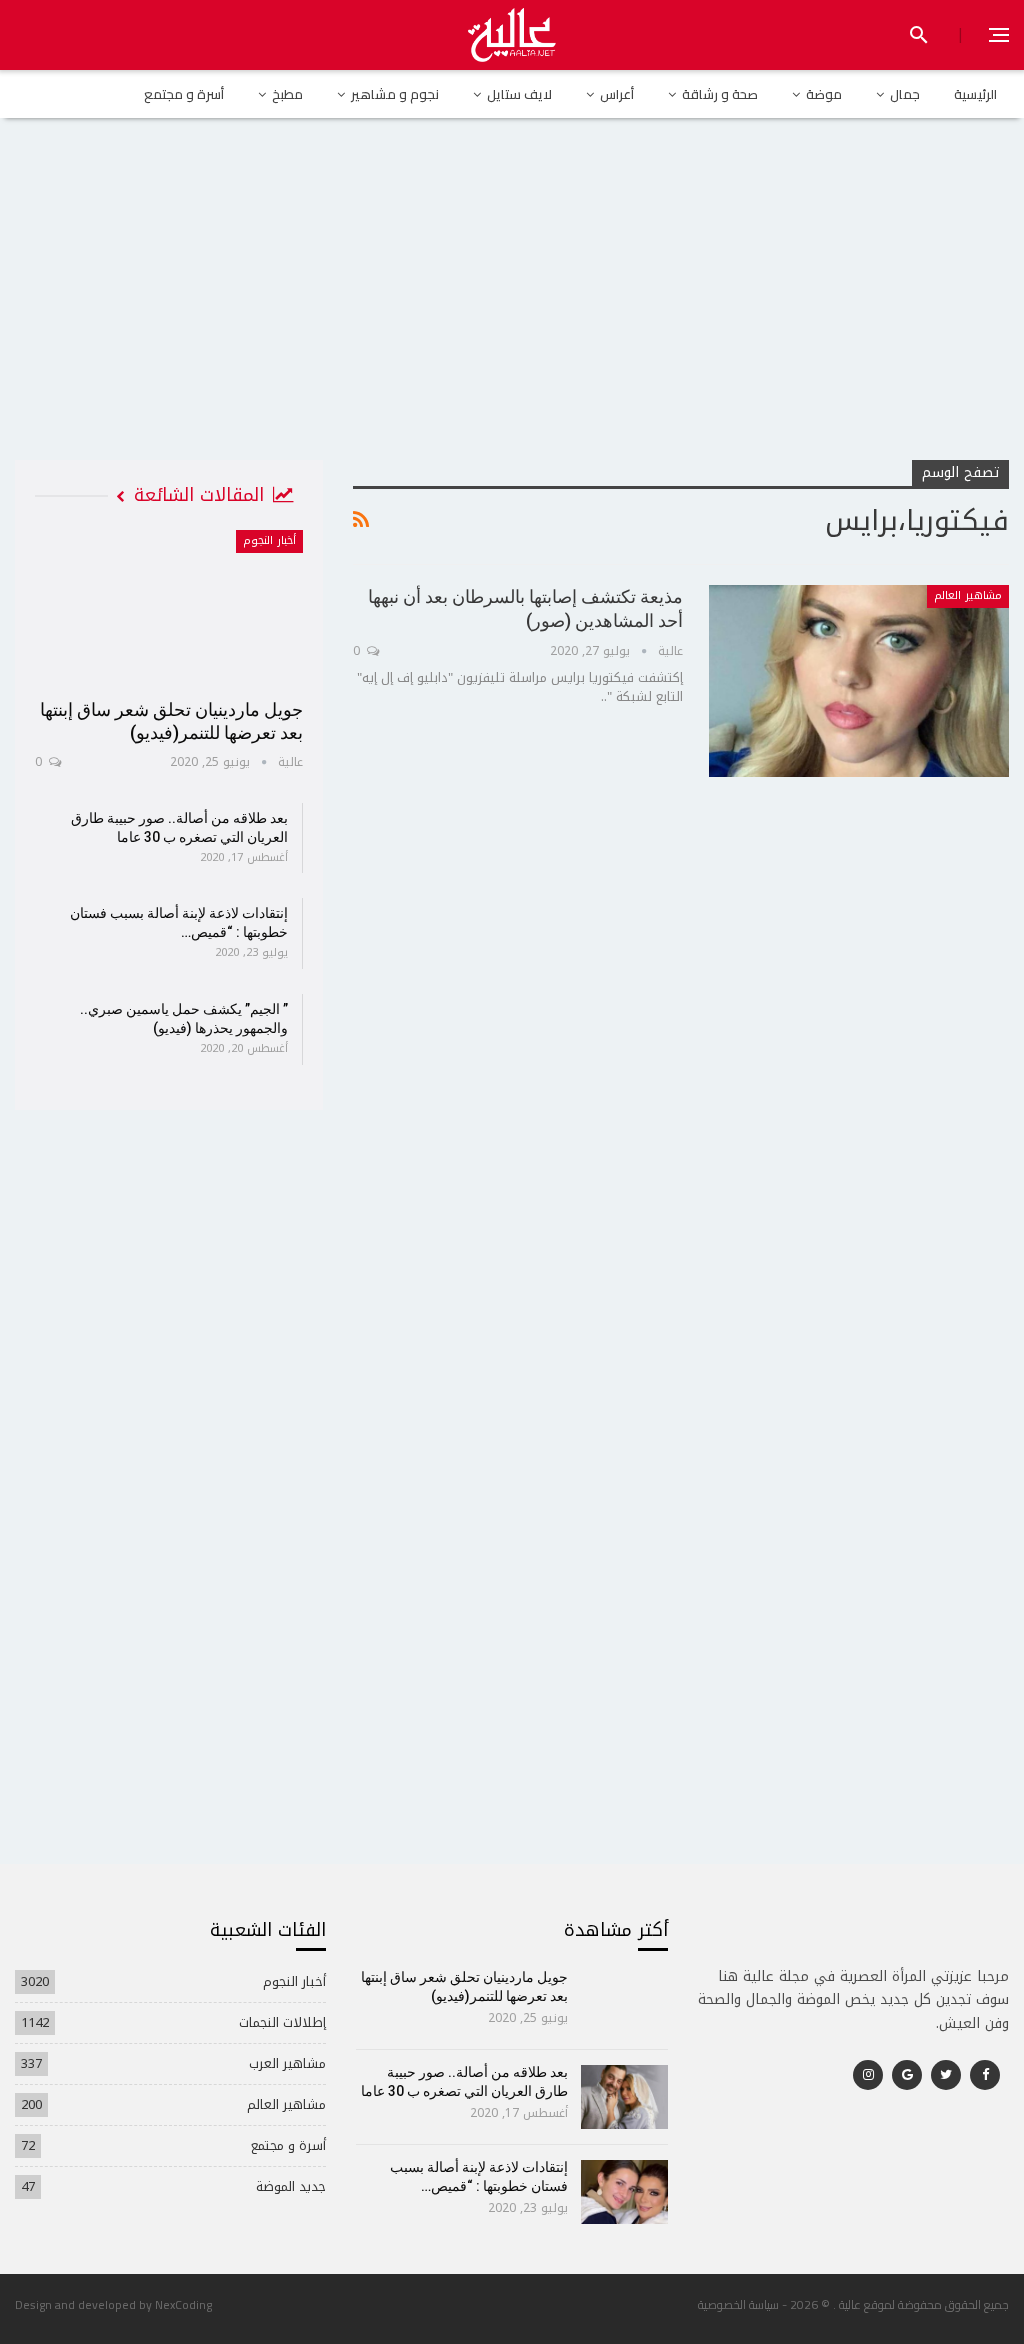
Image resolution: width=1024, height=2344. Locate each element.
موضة (824, 94)
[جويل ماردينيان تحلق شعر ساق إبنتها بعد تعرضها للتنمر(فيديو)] (169, 607)
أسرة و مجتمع (184, 94)
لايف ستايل (519, 94)
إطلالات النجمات (282, 2022)
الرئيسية (975, 94)
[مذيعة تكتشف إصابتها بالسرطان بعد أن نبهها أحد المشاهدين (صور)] (859, 681)
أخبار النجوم (269, 540)
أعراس (617, 94)
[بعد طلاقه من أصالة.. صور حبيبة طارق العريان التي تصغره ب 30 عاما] (624, 2097)
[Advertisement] (512, 309)
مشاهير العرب (287, 2063)
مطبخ (287, 94)
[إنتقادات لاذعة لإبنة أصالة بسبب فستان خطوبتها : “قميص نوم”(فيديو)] (624, 2192)
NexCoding (183, 2304)
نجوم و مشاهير (395, 94)
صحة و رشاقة (720, 94)
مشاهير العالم (968, 595)
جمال (905, 94)
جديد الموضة (291, 2186)
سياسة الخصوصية (738, 2304)
